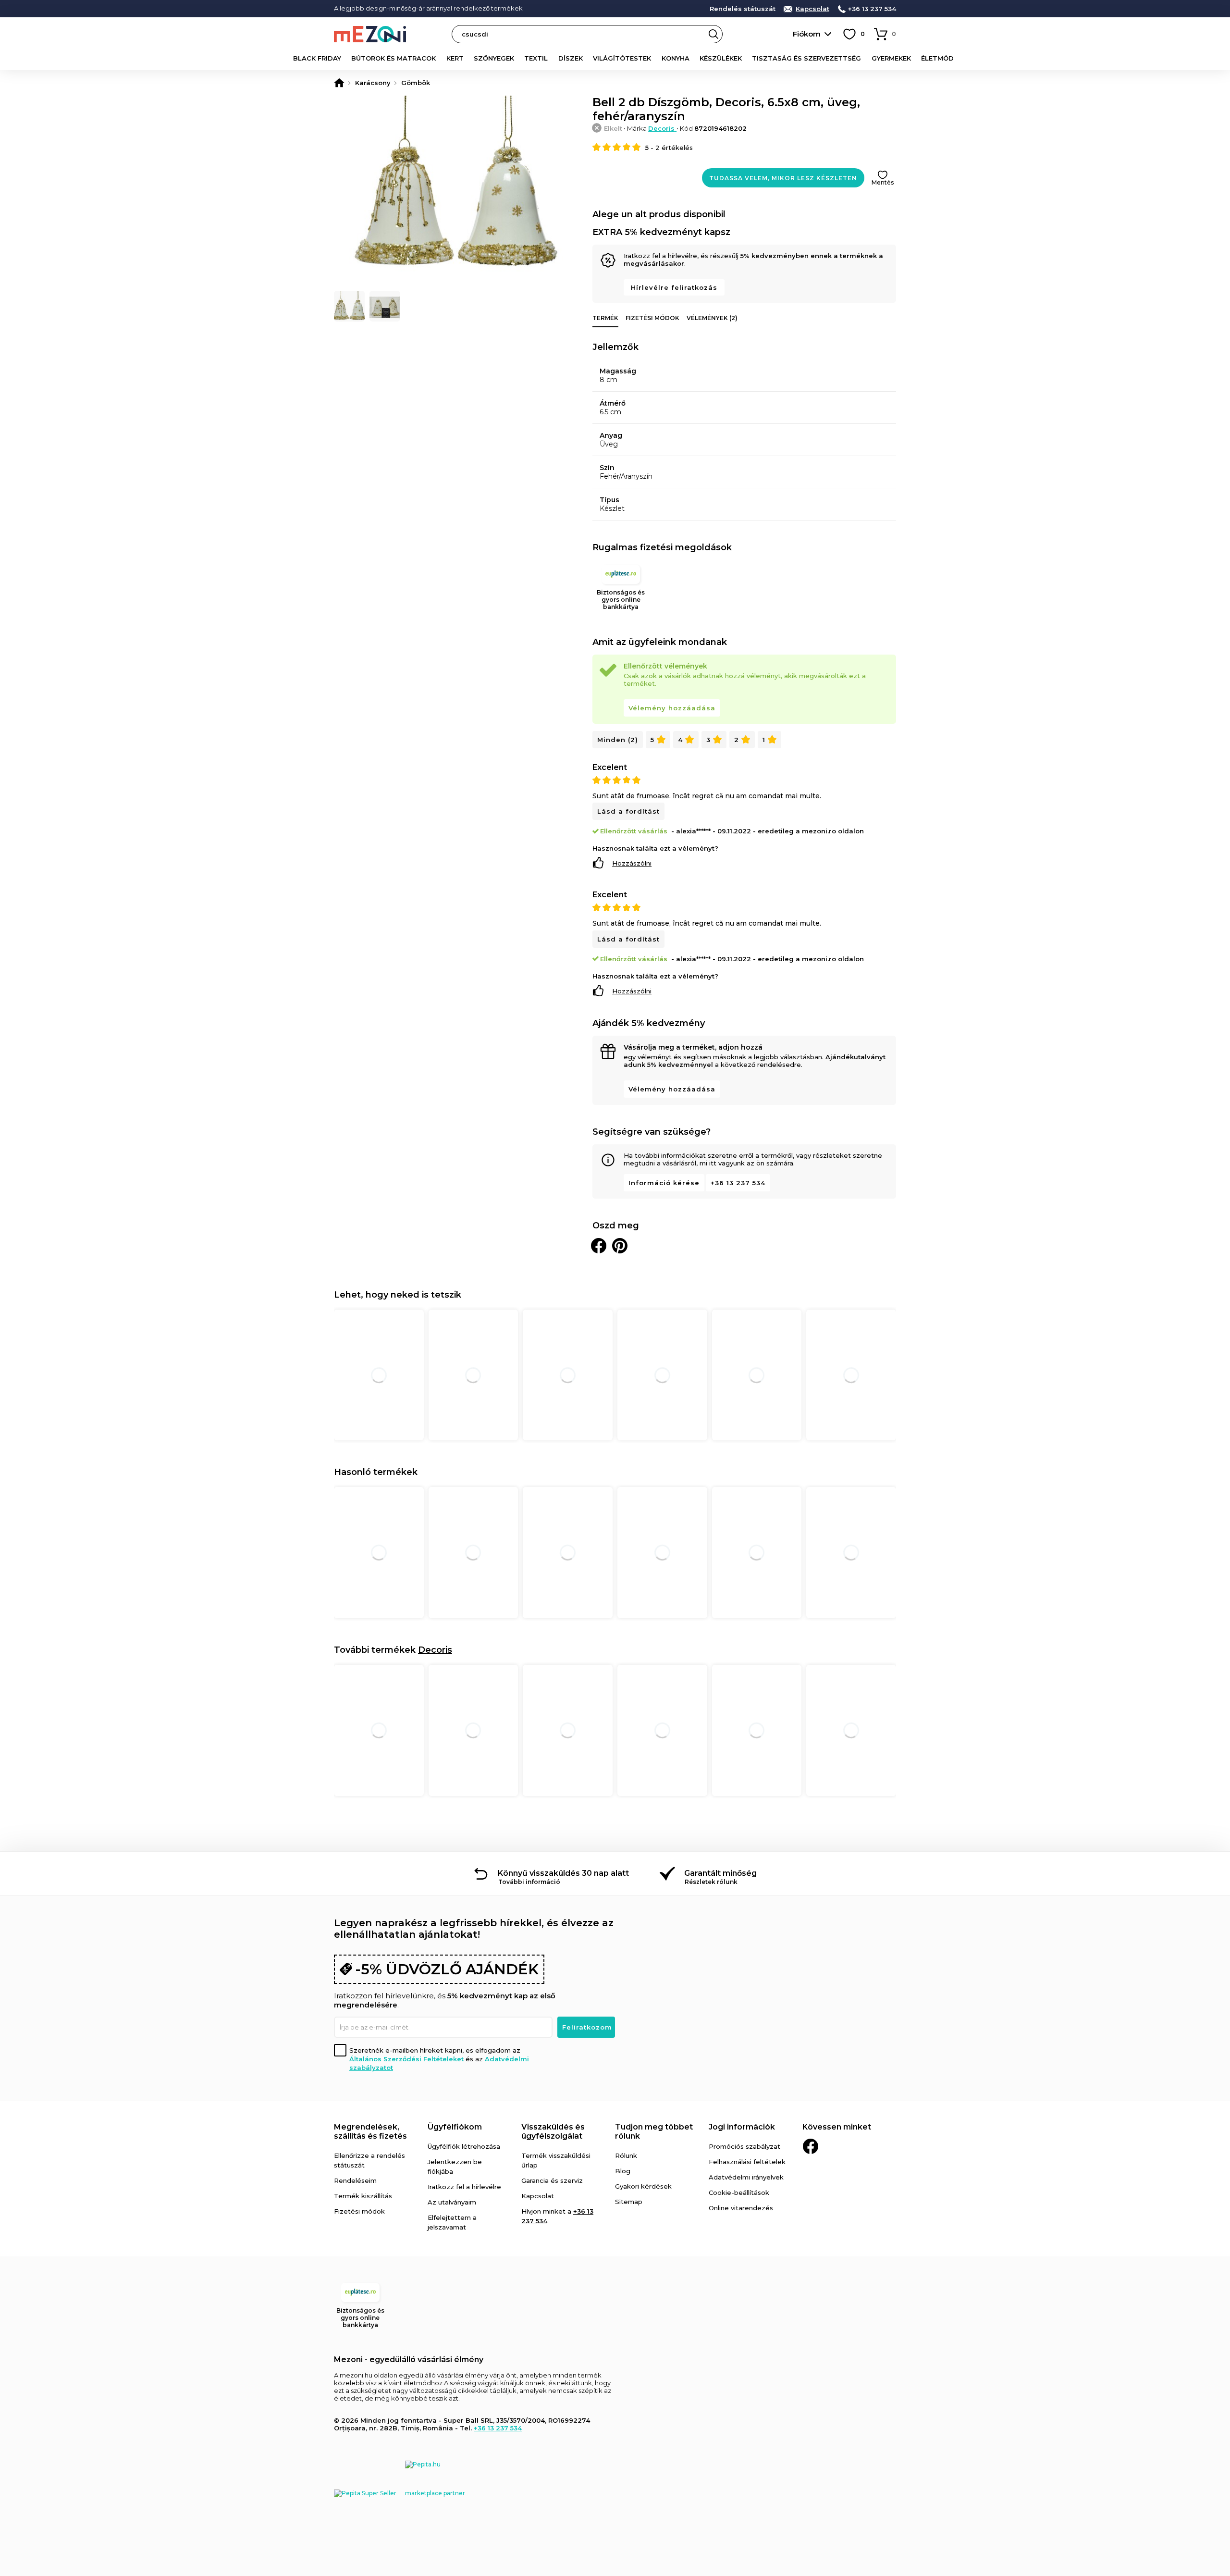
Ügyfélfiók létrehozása (464, 2146)
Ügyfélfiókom (455, 2127)
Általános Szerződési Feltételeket (406, 2059)
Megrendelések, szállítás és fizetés (370, 2131)
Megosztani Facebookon (599, 1246)
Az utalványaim (452, 2202)
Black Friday (317, 58)
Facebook (811, 2146)
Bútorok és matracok (394, 58)
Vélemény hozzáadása (672, 708)
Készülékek (721, 58)
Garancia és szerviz (552, 2180)
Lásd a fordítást (628, 811)
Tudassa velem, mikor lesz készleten (783, 178)
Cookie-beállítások (739, 2192)
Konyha (676, 58)
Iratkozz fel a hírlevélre (464, 2187)
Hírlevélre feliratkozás (674, 287)
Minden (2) (618, 740)
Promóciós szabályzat (744, 2146)
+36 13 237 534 (872, 9)
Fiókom (807, 34)
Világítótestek (622, 58)
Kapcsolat (812, 9)
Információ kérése (664, 1183)
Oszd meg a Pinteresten (620, 1246)
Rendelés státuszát (743, 9)
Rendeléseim (355, 2180)
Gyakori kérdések (643, 2186)
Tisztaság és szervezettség (806, 58)
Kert (455, 58)
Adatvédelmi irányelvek (746, 2177)
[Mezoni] (339, 83)
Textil (536, 58)
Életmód (937, 58)
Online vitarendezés (741, 2208)
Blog (623, 2171)
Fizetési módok (652, 318)
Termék (605, 318)
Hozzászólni (632, 863)
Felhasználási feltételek (747, 2162)
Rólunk (626, 2155)
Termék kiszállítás (363, 2196)
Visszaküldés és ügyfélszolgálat (553, 2131)
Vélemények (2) (712, 318)
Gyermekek (891, 58)
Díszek (571, 58)
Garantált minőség (720, 1873)
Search (713, 34)
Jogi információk (742, 2127)
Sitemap (629, 2202)
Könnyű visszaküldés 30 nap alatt (563, 1873)
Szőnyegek (494, 58)
